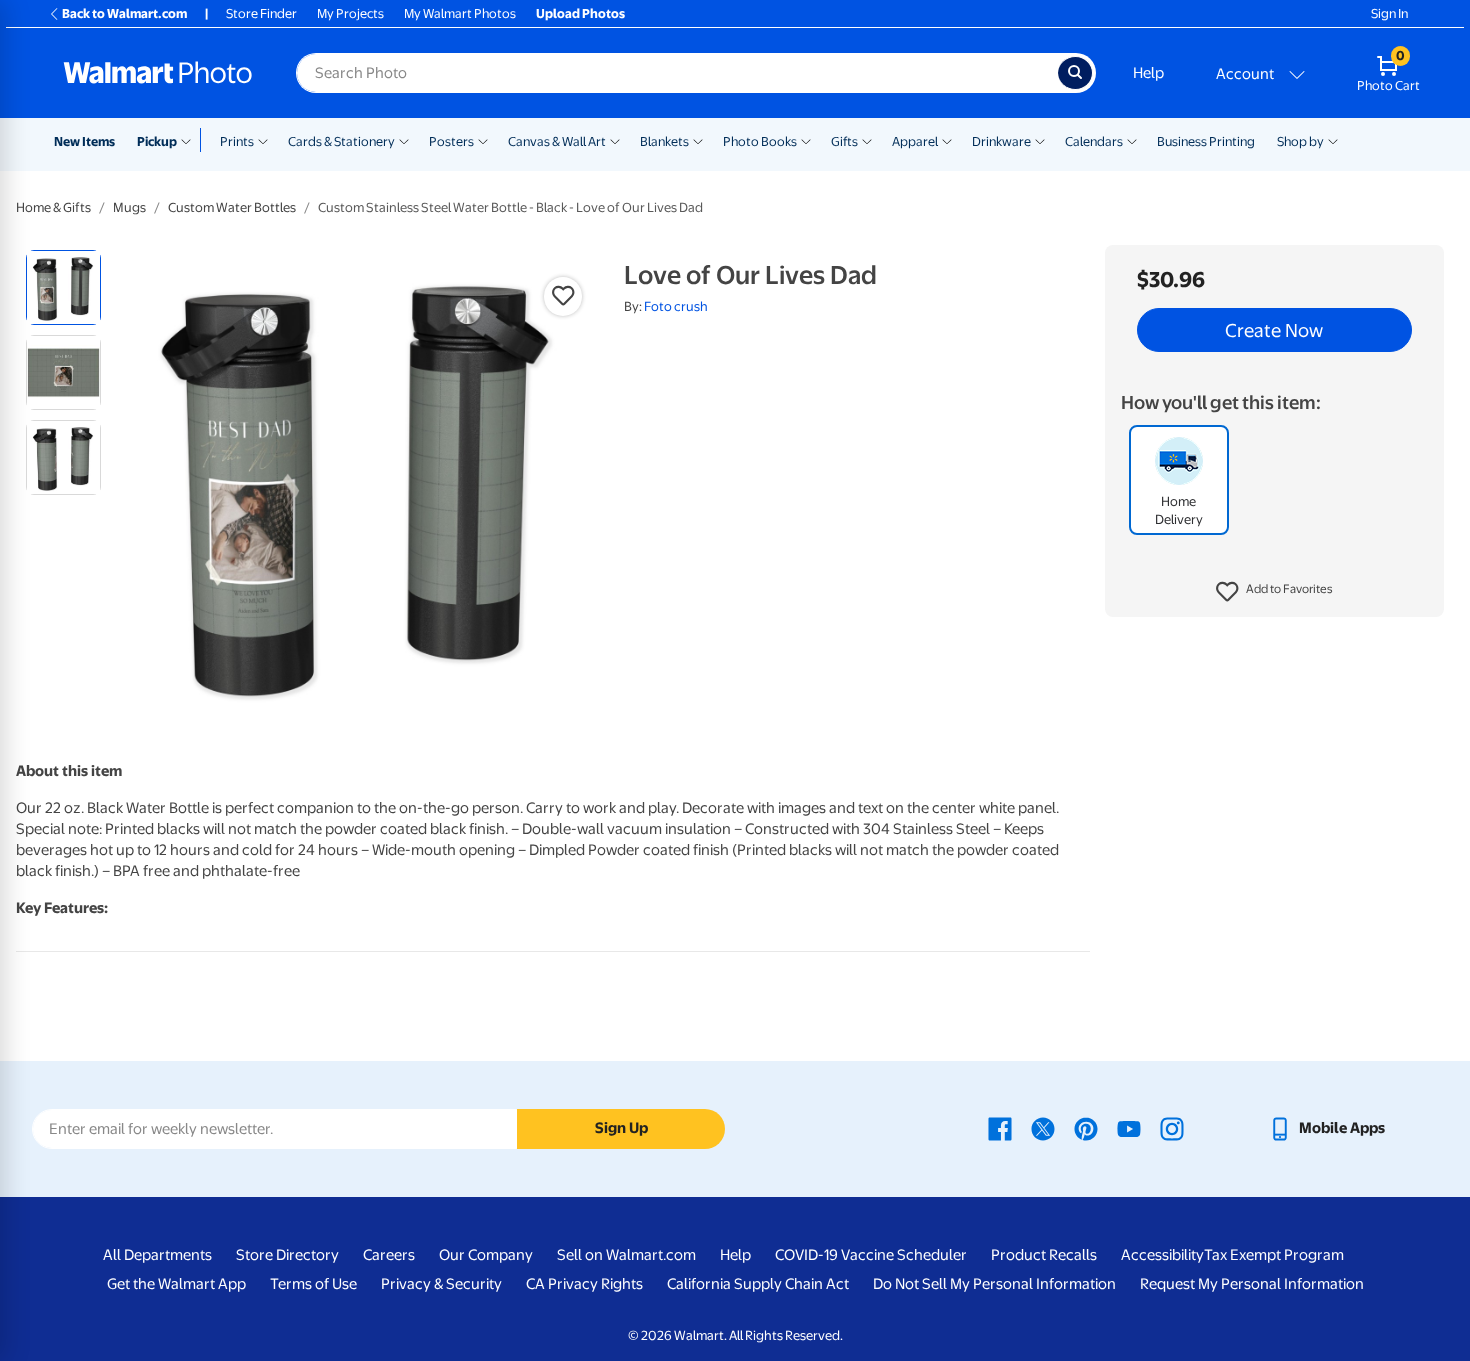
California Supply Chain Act (758, 1284)
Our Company (486, 1255)
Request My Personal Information (1252, 1284)
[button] (1274, 592)
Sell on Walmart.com (626, 1255)
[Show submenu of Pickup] (190, 140)
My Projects (350, 13)
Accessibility (1162, 1255)
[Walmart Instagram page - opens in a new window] (1172, 1128)
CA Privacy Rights (584, 1284)
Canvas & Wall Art (557, 141)
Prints (237, 141)
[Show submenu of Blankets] (698, 140)
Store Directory (287, 1255)
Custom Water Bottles (232, 207)
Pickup (157, 141)
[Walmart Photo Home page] (158, 73)
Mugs (129, 207)
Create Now (1274, 330)
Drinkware (1001, 141)
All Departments (157, 1255)
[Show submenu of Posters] (483, 140)
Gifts (844, 141)
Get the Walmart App (176, 1284)
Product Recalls (1044, 1255)
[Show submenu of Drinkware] (1040, 140)
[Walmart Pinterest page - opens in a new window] (1086, 1128)
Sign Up (621, 1128)
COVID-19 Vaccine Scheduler (871, 1255)
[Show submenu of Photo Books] (806, 140)
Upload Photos (580, 13)
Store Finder (261, 13)
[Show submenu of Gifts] (867, 140)
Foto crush (676, 306)
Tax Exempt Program (1274, 1255)
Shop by (1300, 141)
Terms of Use (313, 1284)
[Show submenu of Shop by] (1333, 140)
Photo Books (760, 141)
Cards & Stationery (341, 141)
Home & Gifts (53, 207)
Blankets (664, 141)
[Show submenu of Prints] (263, 140)
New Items (84, 141)
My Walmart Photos (460, 13)
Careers (389, 1255)
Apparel (915, 141)
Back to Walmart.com (124, 13)
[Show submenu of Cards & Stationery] (404, 140)
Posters (451, 141)
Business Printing (1206, 141)
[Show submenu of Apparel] (947, 140)
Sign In (1389, 13)
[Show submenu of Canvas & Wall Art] (615, 140)
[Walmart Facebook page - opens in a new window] (1000, 1128)
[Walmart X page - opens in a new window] (1043, 1128)
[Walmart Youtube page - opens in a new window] (1129, 1128)
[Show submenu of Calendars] (1132, 140)
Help (1148, 73)
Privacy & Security (441, 1284)
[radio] (63, 287)
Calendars (1094, 141)
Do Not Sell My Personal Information (994, 1284)
